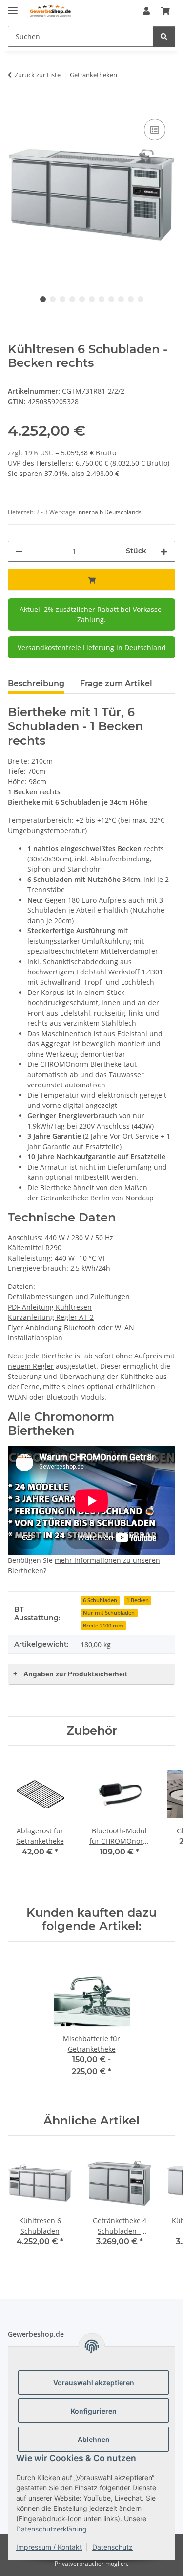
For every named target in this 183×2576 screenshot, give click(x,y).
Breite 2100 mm (103, 1626)
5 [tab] (82, 299)
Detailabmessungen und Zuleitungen (69, 1297)
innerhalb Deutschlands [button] (109, 512)
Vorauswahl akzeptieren (94, 2383)
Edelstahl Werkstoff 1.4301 (120, 972)
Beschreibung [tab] (36, 684)
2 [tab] (53, 299)
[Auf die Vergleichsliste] (155, 130)
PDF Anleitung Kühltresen (50, 1307)
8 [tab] (111, 299)
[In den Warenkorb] (16, 106)
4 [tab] (72, 299)
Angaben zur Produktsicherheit (70, 1674)
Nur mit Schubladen (109, 1613)
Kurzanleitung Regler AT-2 (51, 1317)
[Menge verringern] (19, 551)
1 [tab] (43, 299)
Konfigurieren (94, 2411)
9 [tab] (121, 299)
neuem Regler (31, 1366)
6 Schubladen (100, 1600)
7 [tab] (102, 299)
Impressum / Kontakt (49, 2547)
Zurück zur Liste (38, 75)
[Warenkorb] (165, 11)
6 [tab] (92, 299)
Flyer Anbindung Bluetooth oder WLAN (71, 1327)
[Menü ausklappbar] (13, 6)
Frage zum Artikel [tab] (116, 684)
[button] (146, 11)
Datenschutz (112, 2547)
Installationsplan (35, 1338)
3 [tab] (62, 299)
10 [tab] (131, 299)
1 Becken (138, 1600)
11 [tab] (141, 299)
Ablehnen (94, 2439)
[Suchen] (164, 36)
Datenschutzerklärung (51, 2529)
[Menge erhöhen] (164, 551)
